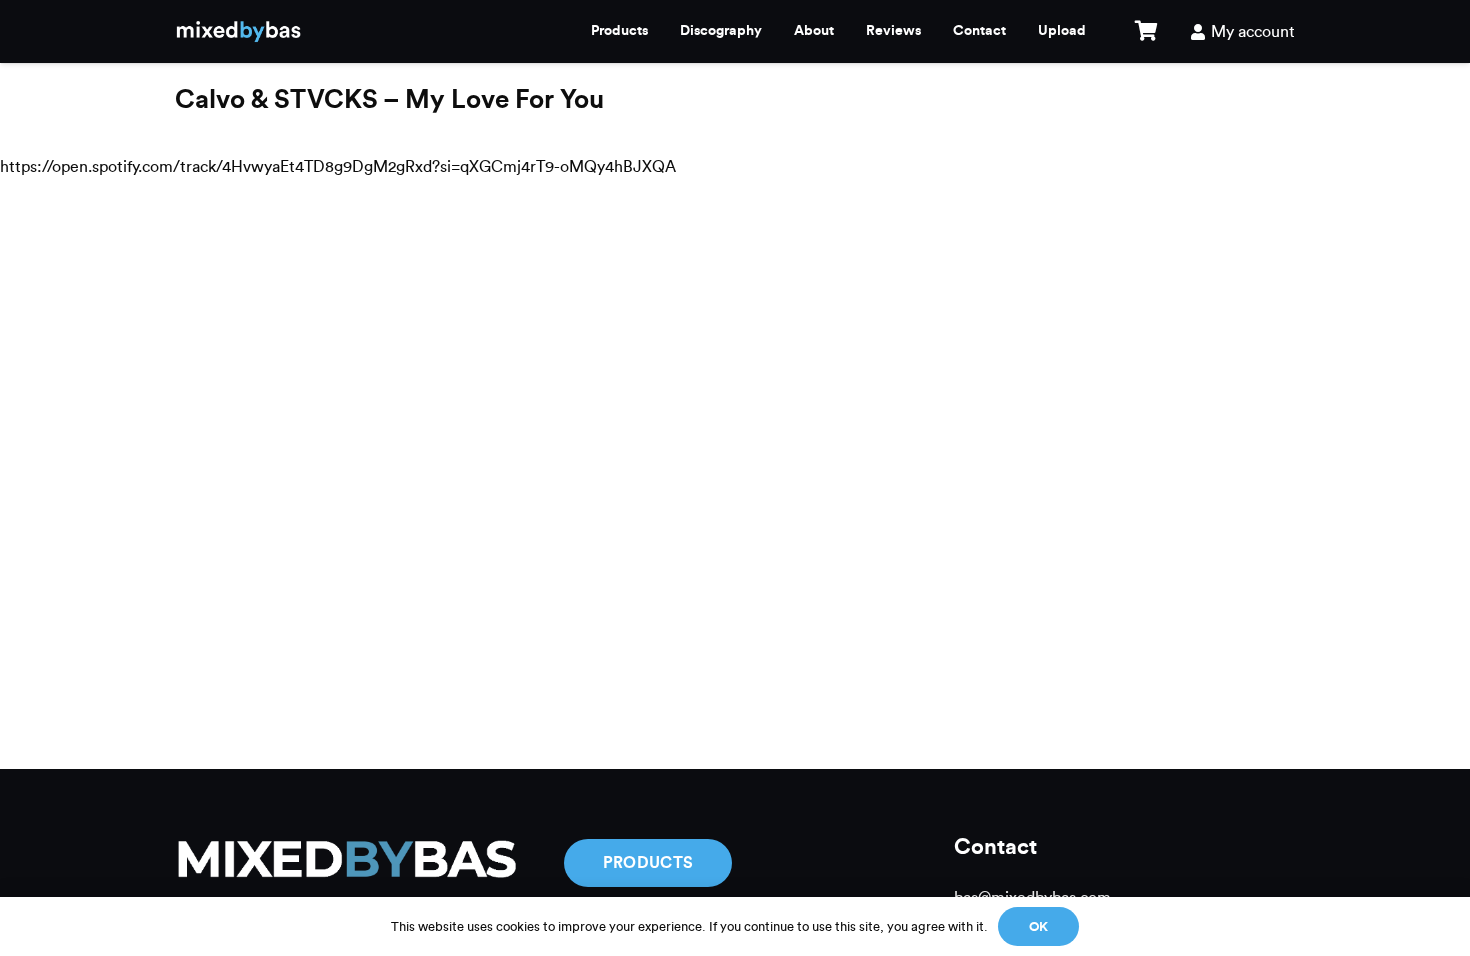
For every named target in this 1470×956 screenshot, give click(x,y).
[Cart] (1146, 31)
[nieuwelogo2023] (238, 31)
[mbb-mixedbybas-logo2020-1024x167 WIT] (345, 862)
